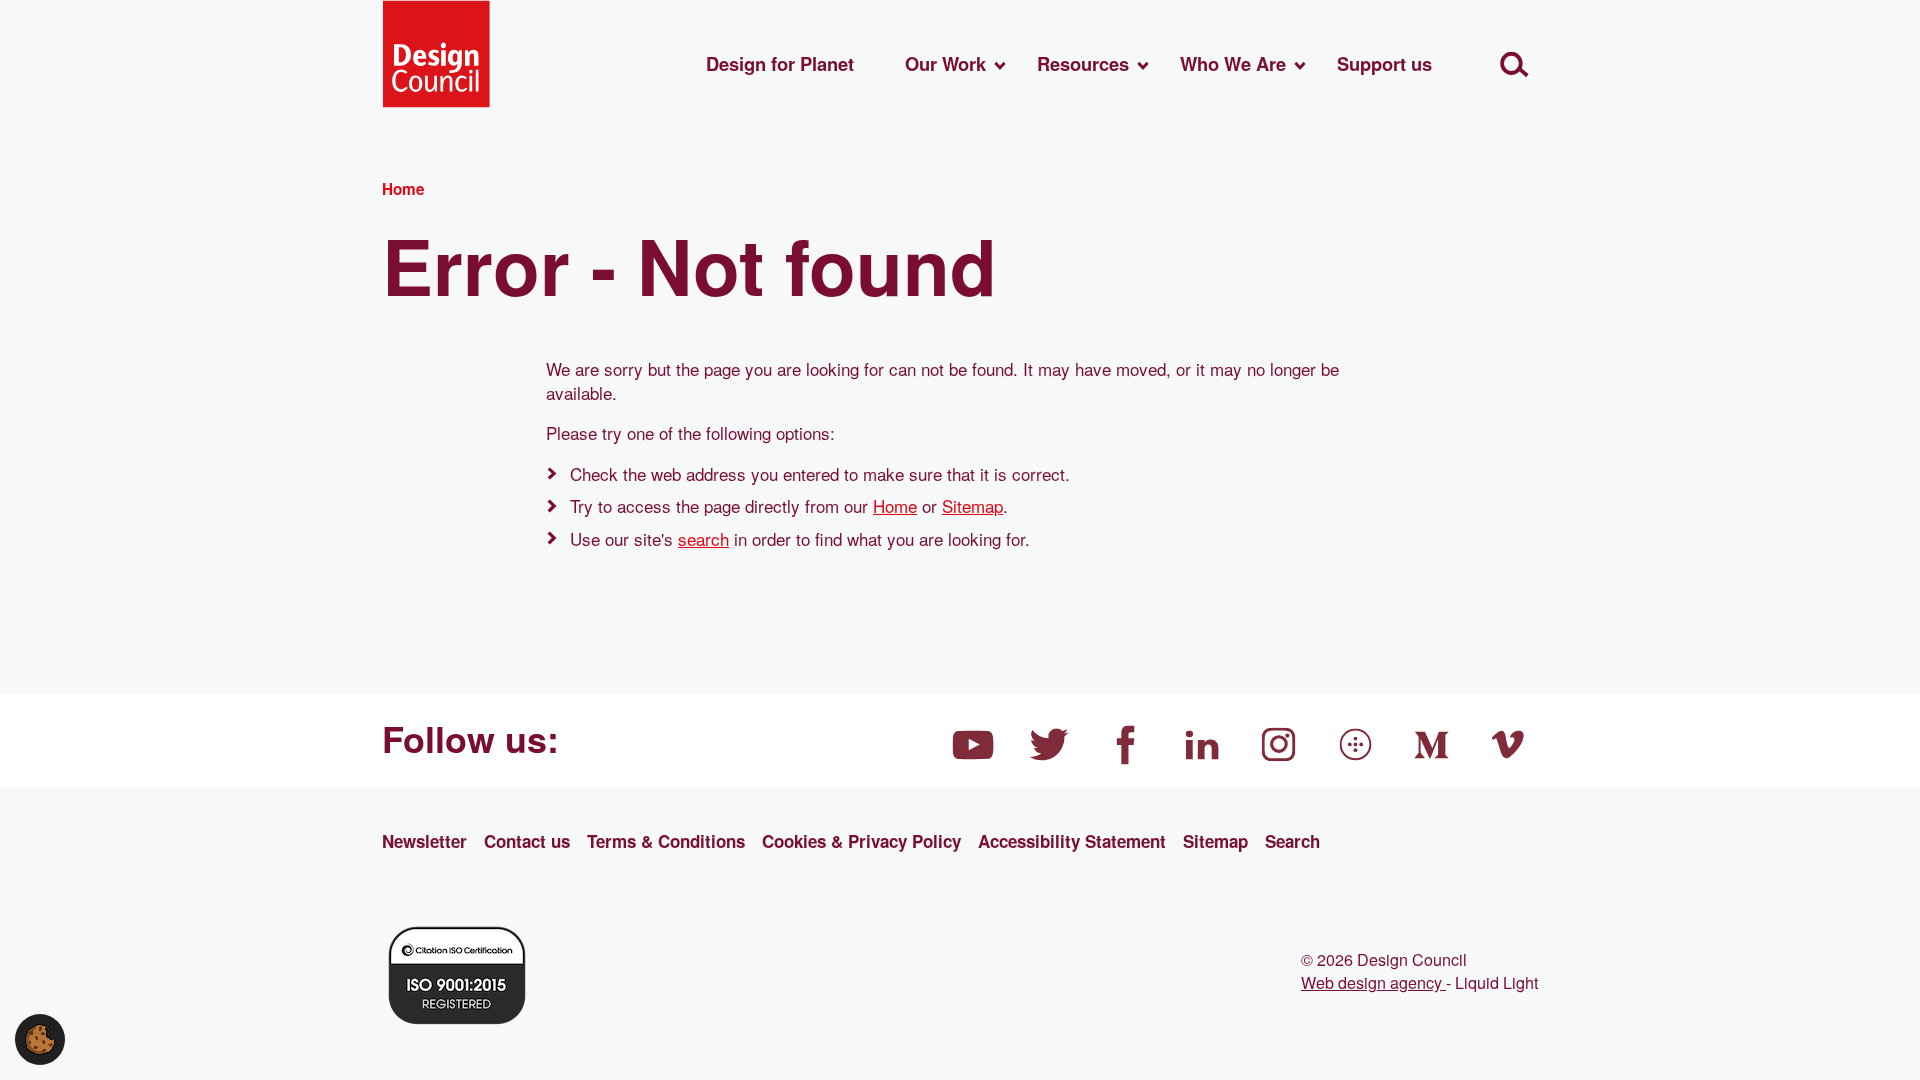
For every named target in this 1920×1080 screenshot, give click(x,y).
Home (895, 505)
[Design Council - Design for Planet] (436, 54)
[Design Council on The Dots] (1356, 745)
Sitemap (972, 505)
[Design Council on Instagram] (1279, 745)
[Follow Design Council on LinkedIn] (1203, 745)
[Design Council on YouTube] (973, 745)
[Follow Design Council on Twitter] (1050, 745)
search (703, 538)
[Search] (1514, 64)
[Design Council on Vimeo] (1509, 745)
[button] (40, 1036)
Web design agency (1373, 982)
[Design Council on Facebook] (1126, 745)
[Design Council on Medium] (1432, 745)
